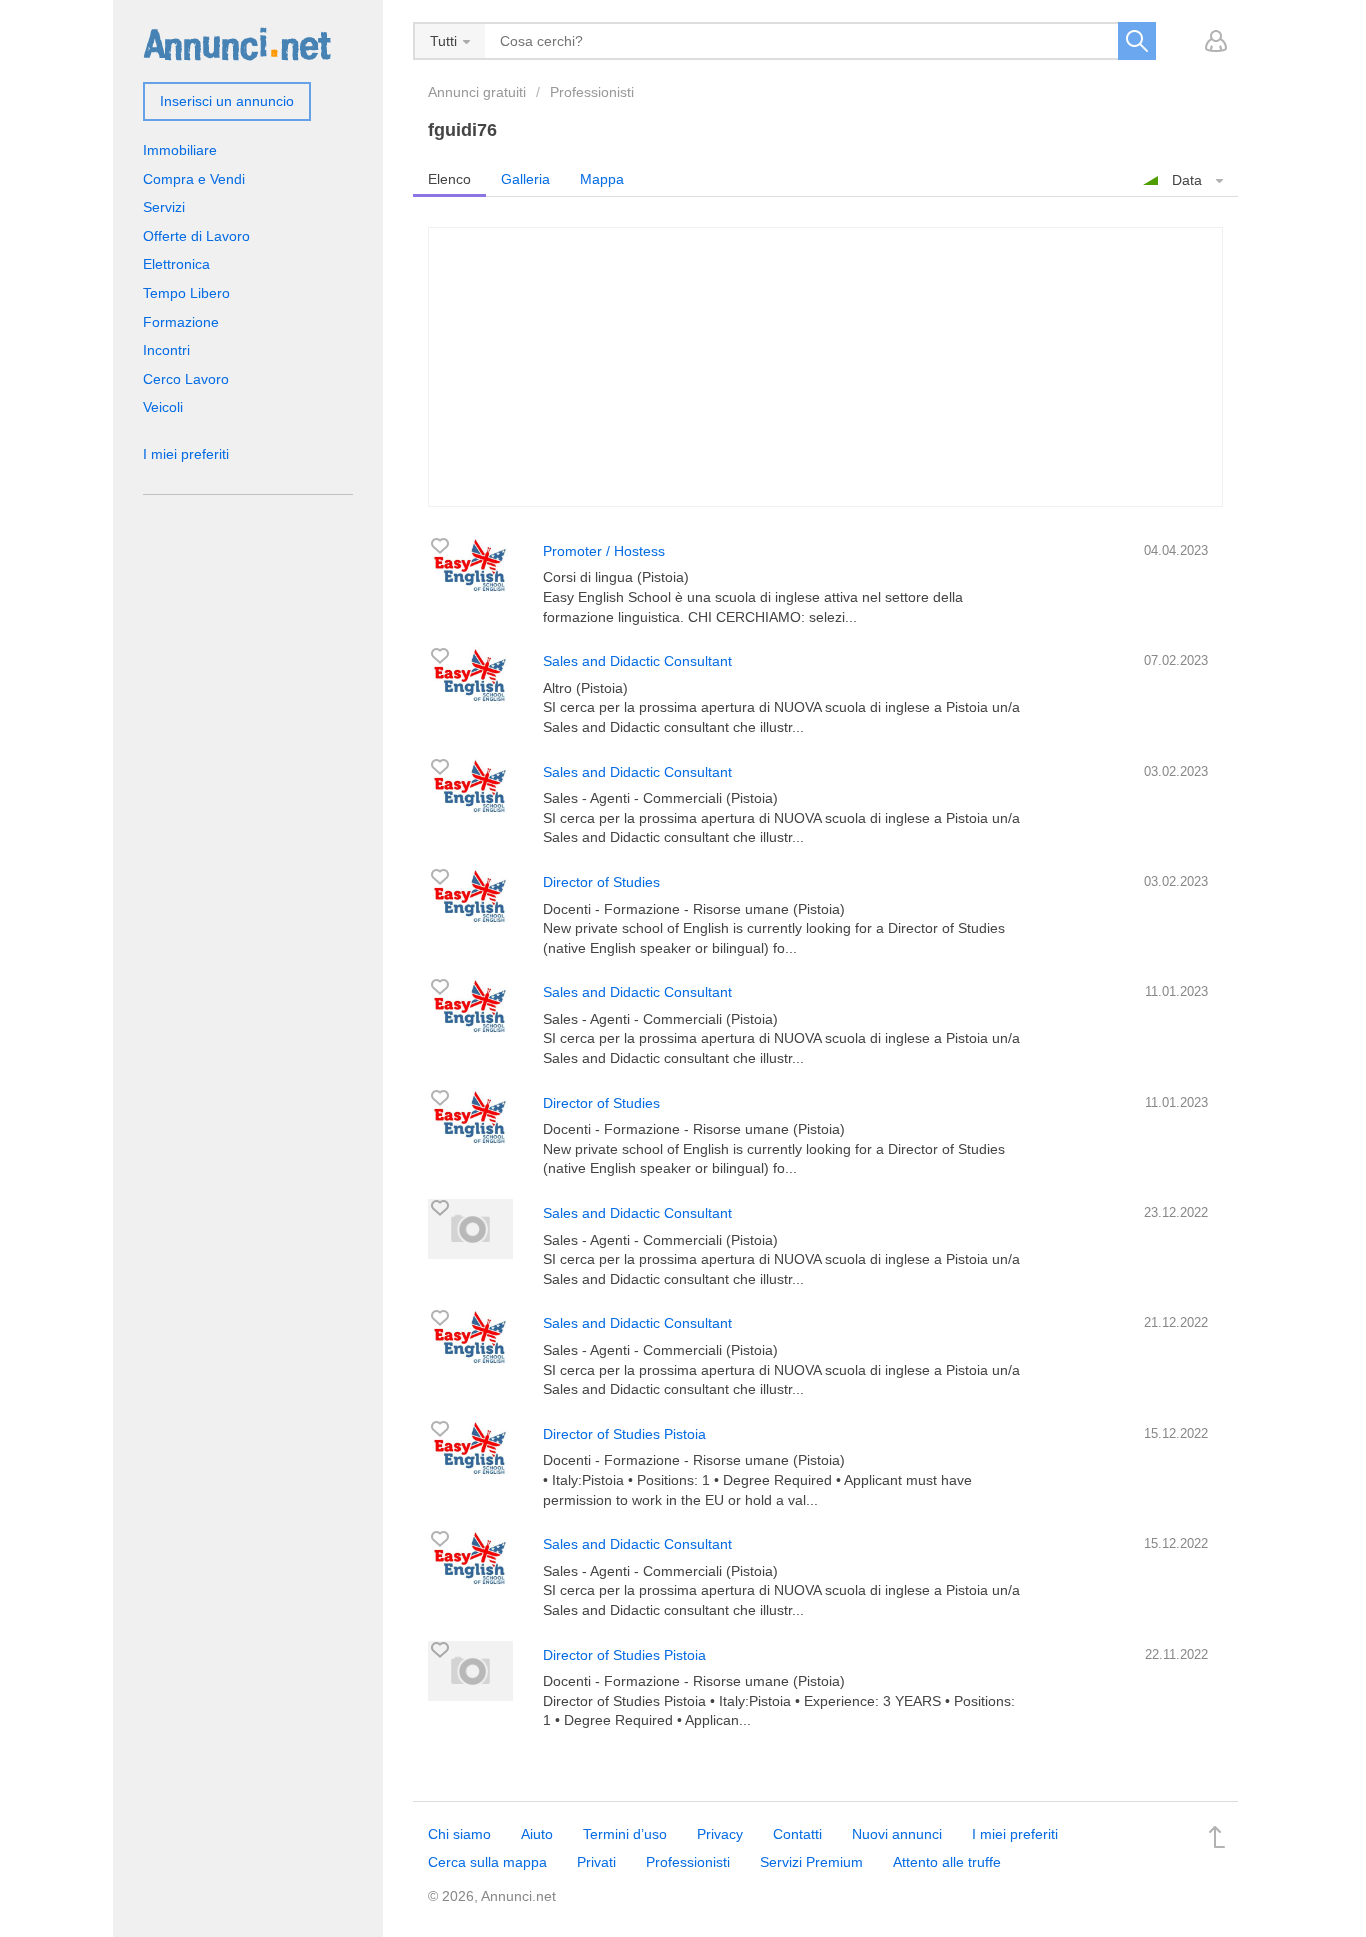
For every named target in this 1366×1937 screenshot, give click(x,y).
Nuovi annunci (897, 1834)
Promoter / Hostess (604, 551)
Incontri (166, 350)
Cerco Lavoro (186, 379)
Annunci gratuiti (477, 92)
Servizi (164, 207)
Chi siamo (459, 1834)
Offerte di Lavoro (196, 236)
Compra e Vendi (194, 179)
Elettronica (176, 264)
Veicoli (163, 407)
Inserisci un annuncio (227, 101)
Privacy (720, 1834)
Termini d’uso (625, 1834)
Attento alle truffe (947, 1862)
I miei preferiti (186, 454)
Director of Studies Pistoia (624, 1434)
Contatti (797, 1834)
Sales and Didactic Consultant (637, 661)
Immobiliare (180, 150)
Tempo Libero (186, 293)
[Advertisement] (825, 367)
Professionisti (592, 92)
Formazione (181, 322)
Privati (596, 1862)
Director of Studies (601, 882)
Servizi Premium (811, 1862)
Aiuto (537, 1834)
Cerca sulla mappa (487, 1862)
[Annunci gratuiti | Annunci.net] (237, 43)
